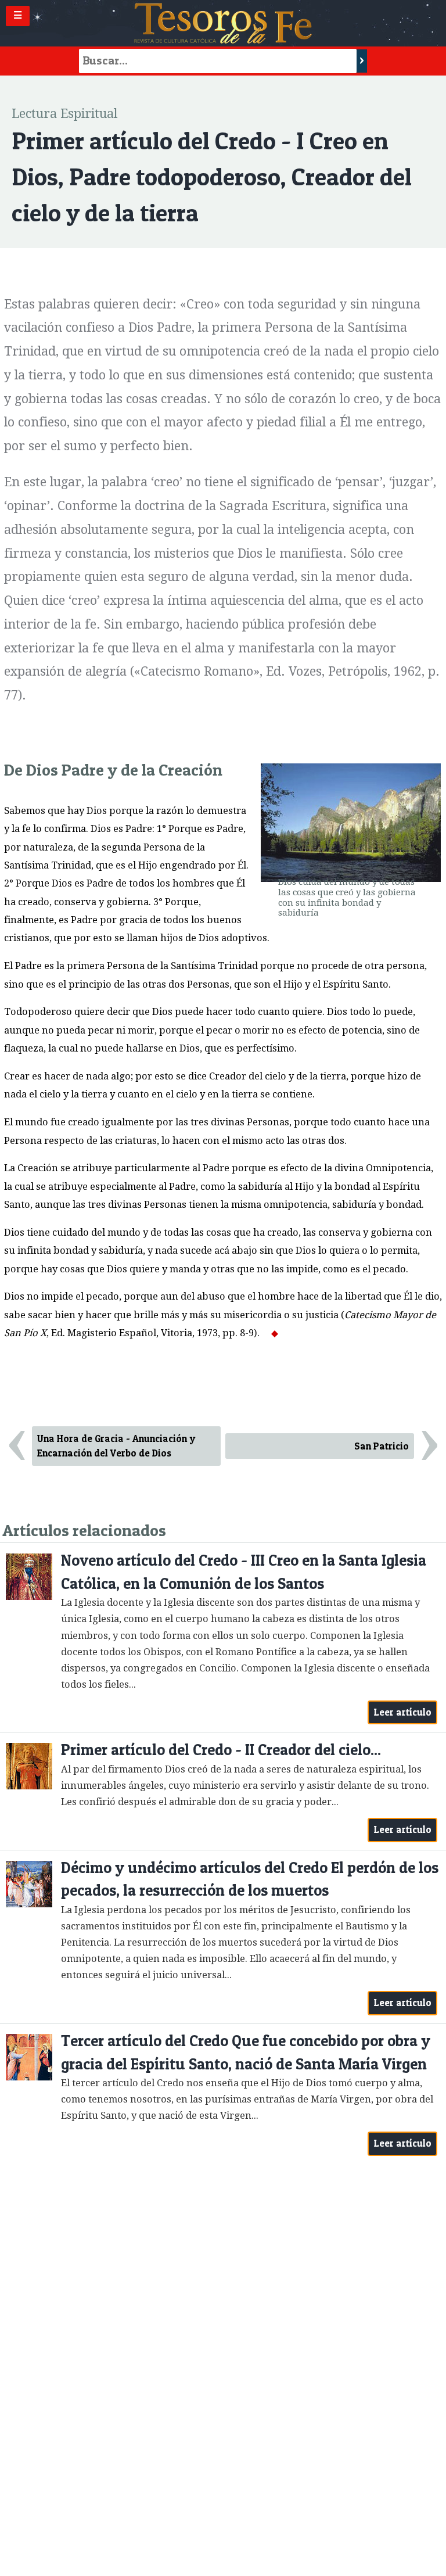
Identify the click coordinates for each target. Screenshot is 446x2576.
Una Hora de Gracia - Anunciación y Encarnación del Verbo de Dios (116, 1446)
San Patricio (382, 1446)
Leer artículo (403, 1712)
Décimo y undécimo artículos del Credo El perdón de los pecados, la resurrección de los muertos (250, 1879)
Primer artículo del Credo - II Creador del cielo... (221, 1750)
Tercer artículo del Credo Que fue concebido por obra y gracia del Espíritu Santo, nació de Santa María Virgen (246, 2052)
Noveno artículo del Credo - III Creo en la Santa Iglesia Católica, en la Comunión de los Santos (244, 1572)
